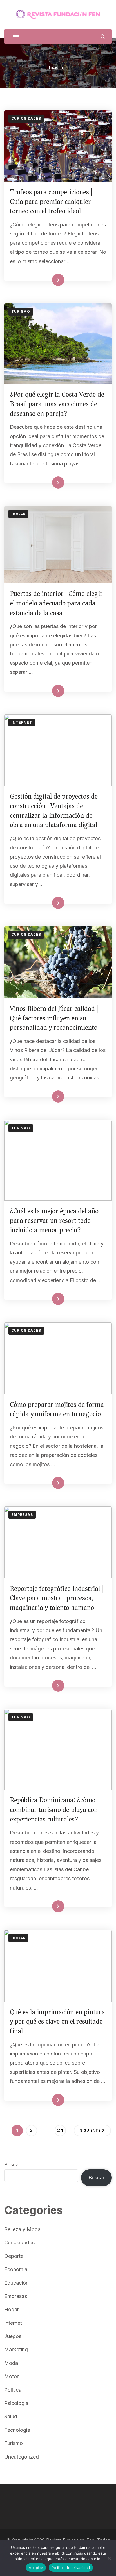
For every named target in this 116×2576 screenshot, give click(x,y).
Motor (11, 2376)
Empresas (22, 1515)
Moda (11, 2363)
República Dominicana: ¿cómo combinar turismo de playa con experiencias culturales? (54, 1809)
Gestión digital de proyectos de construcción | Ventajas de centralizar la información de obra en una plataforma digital (54, 811)
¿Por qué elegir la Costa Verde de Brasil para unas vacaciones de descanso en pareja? (57, 404)
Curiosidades (26, 118)
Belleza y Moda (22, 2229)
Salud (11, 2416)
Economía (16, 2269)
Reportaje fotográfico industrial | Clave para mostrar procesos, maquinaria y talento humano (56, 1598)
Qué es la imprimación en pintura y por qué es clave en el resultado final (57, 2021)
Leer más (50, 280)
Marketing (16, 2349)
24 (61, 2130)
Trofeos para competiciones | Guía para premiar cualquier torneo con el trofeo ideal (51, 201)
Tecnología (17, 2430)
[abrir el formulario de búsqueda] (103, 37)
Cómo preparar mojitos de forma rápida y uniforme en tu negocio (57, 1409)
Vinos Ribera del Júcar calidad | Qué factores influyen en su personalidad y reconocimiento (54, 1018)
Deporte (14, 2256)
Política (13, 2390)
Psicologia (16, 2403)
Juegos (13, 2336)
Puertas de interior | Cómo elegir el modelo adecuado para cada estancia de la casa (56, 603)
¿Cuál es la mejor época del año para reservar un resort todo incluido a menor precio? (54, 1220)
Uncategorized (22, 2457)
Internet (22, 722)
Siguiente (90, 2130)
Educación (16, 2283)
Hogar (18, 514)
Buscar (12, 2165)
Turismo (21, 311)
